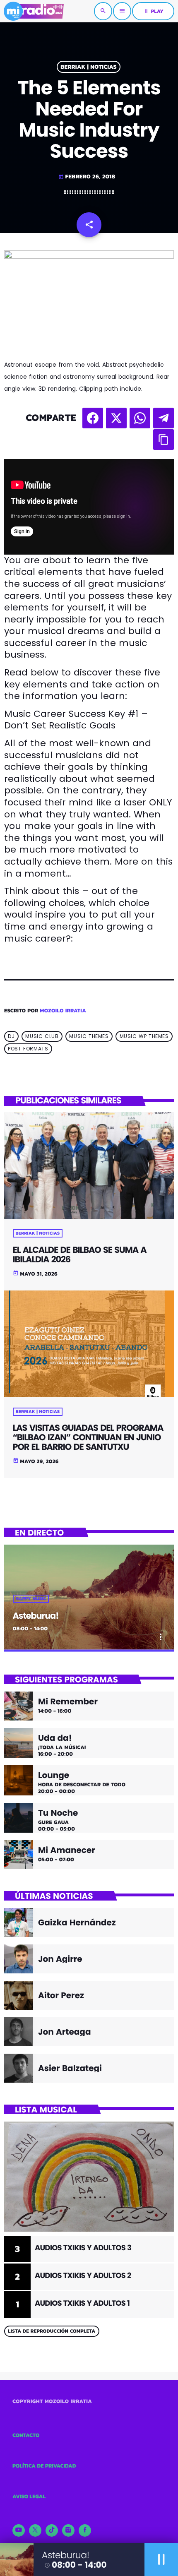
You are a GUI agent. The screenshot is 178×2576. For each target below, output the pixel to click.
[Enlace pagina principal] (34, 11)
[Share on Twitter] (116, 418)
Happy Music (31, 1599)
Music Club (42, 1037)
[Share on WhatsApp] (140, 418)
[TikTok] (52, 2530)
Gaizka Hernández (77, 1922)
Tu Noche (58, 1813)
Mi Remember (68, 1701)
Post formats (28, 1049)
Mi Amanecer (67, 1850)
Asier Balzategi (70, 2068)
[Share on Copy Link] (164, 440)
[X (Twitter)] (35, 2530)
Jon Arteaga (65, 2032)
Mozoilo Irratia (63, 1011)
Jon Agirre (60, 1959)
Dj (11, 1037)
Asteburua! (36, 1616)
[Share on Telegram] (164, 418)
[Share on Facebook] (93, 418)
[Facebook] (85, 2530)
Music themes (89, 1037)
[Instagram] (68, 2530)
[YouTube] (19, 2530)
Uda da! (55, 1738)
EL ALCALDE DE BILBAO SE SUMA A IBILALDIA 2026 (80, 1255)
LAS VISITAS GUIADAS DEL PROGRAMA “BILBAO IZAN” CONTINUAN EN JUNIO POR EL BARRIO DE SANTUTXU (88, 1438)
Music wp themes (144, 1037)
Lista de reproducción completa (52, 2331)
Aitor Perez (61, 1995)
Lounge (54, 1775)
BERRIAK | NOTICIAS (89, 67)
